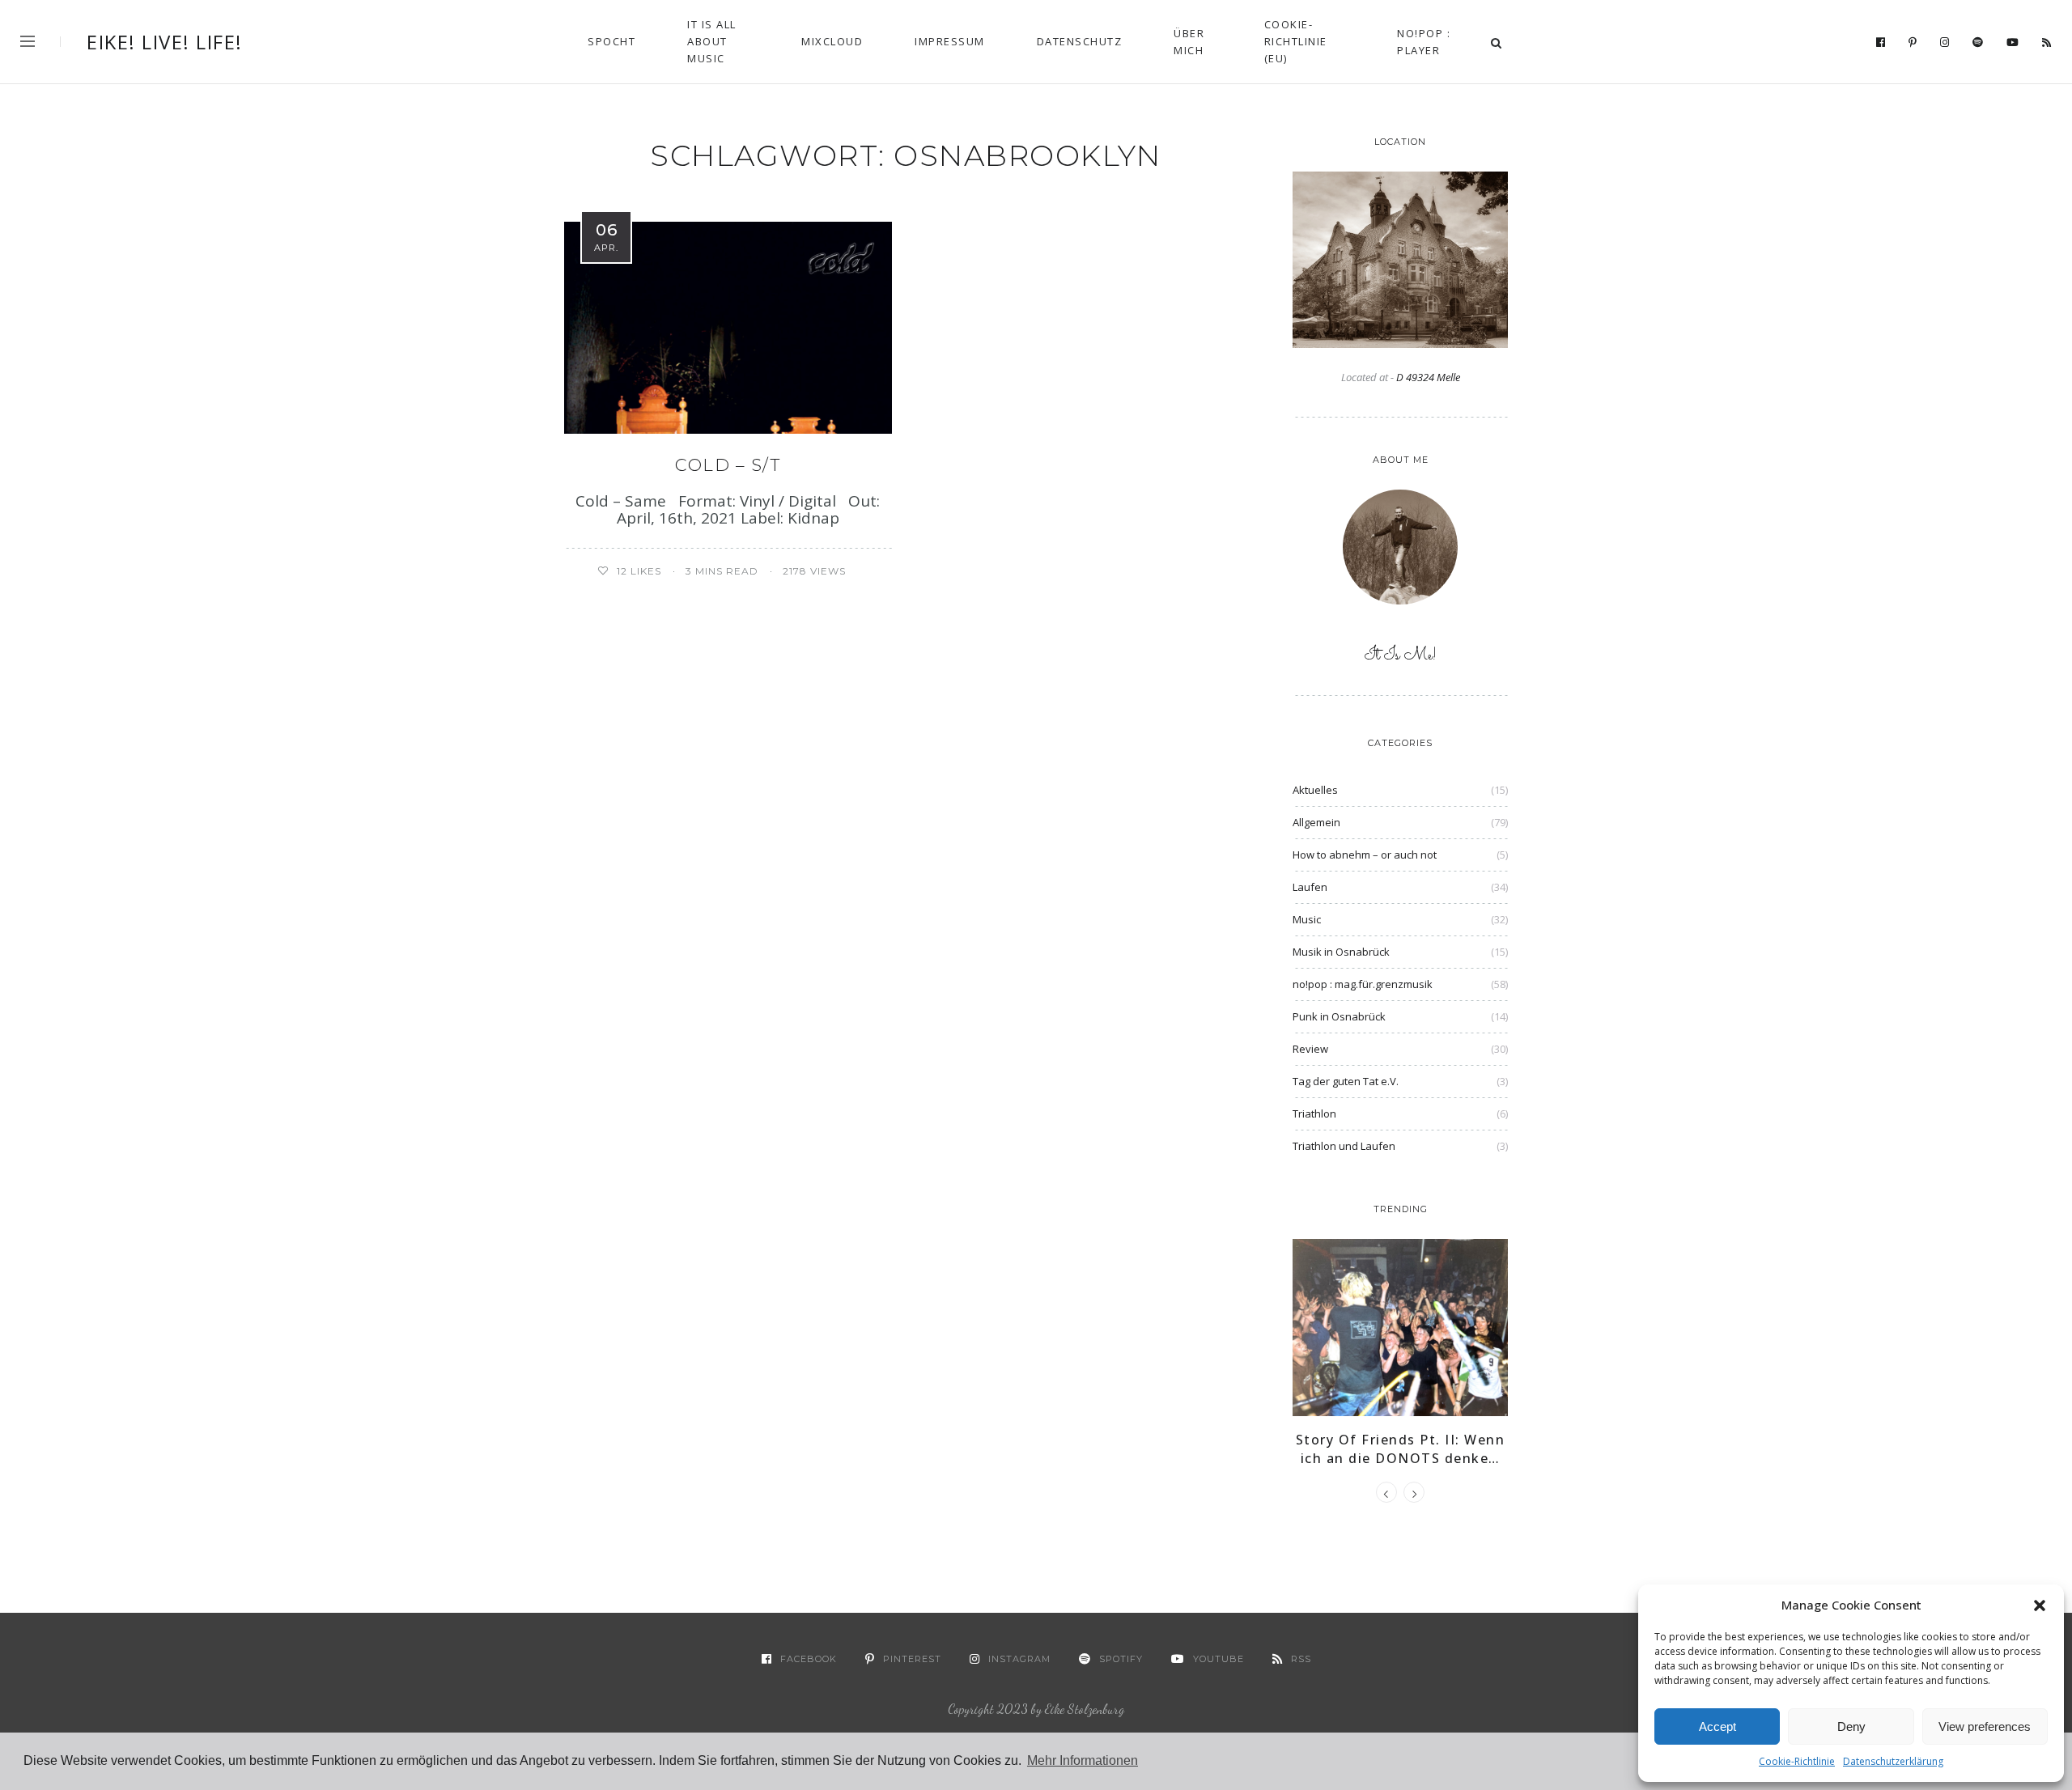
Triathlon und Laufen (1344, 1146)
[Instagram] (1945, 43)
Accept (1717, 1726)
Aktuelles (1315, 790)
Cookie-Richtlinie (1797, 1761)
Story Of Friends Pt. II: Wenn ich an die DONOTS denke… (1401, 1449)
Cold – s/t (728, 465)
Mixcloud (832, 41)
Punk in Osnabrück (1339, 1016)
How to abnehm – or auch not (1365, 855)
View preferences (1985, 1726)
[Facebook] (1881, 43)
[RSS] (2047, 43)
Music (1307, 919)
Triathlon (1314, 1113)
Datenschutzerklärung (1893, 1761)
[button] (2040, 1605)
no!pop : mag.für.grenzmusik (1363, 984)
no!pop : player (1424, 42)
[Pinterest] (1913, 43)
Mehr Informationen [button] (1083, 1760)
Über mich (1189, 42)
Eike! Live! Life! (165, 42)
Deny (1851, 1726)
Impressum (950, 41)
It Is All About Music (712, 41)
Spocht (611, 41)
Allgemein (1316, 822)
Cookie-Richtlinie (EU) (1296, 41)
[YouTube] (2013, 43)
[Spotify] (1978, 43)
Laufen (1310, 887)
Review (1310, 1049)
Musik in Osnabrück (1341, 952)
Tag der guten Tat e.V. (1346, 1081)
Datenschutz (1080, 41)
